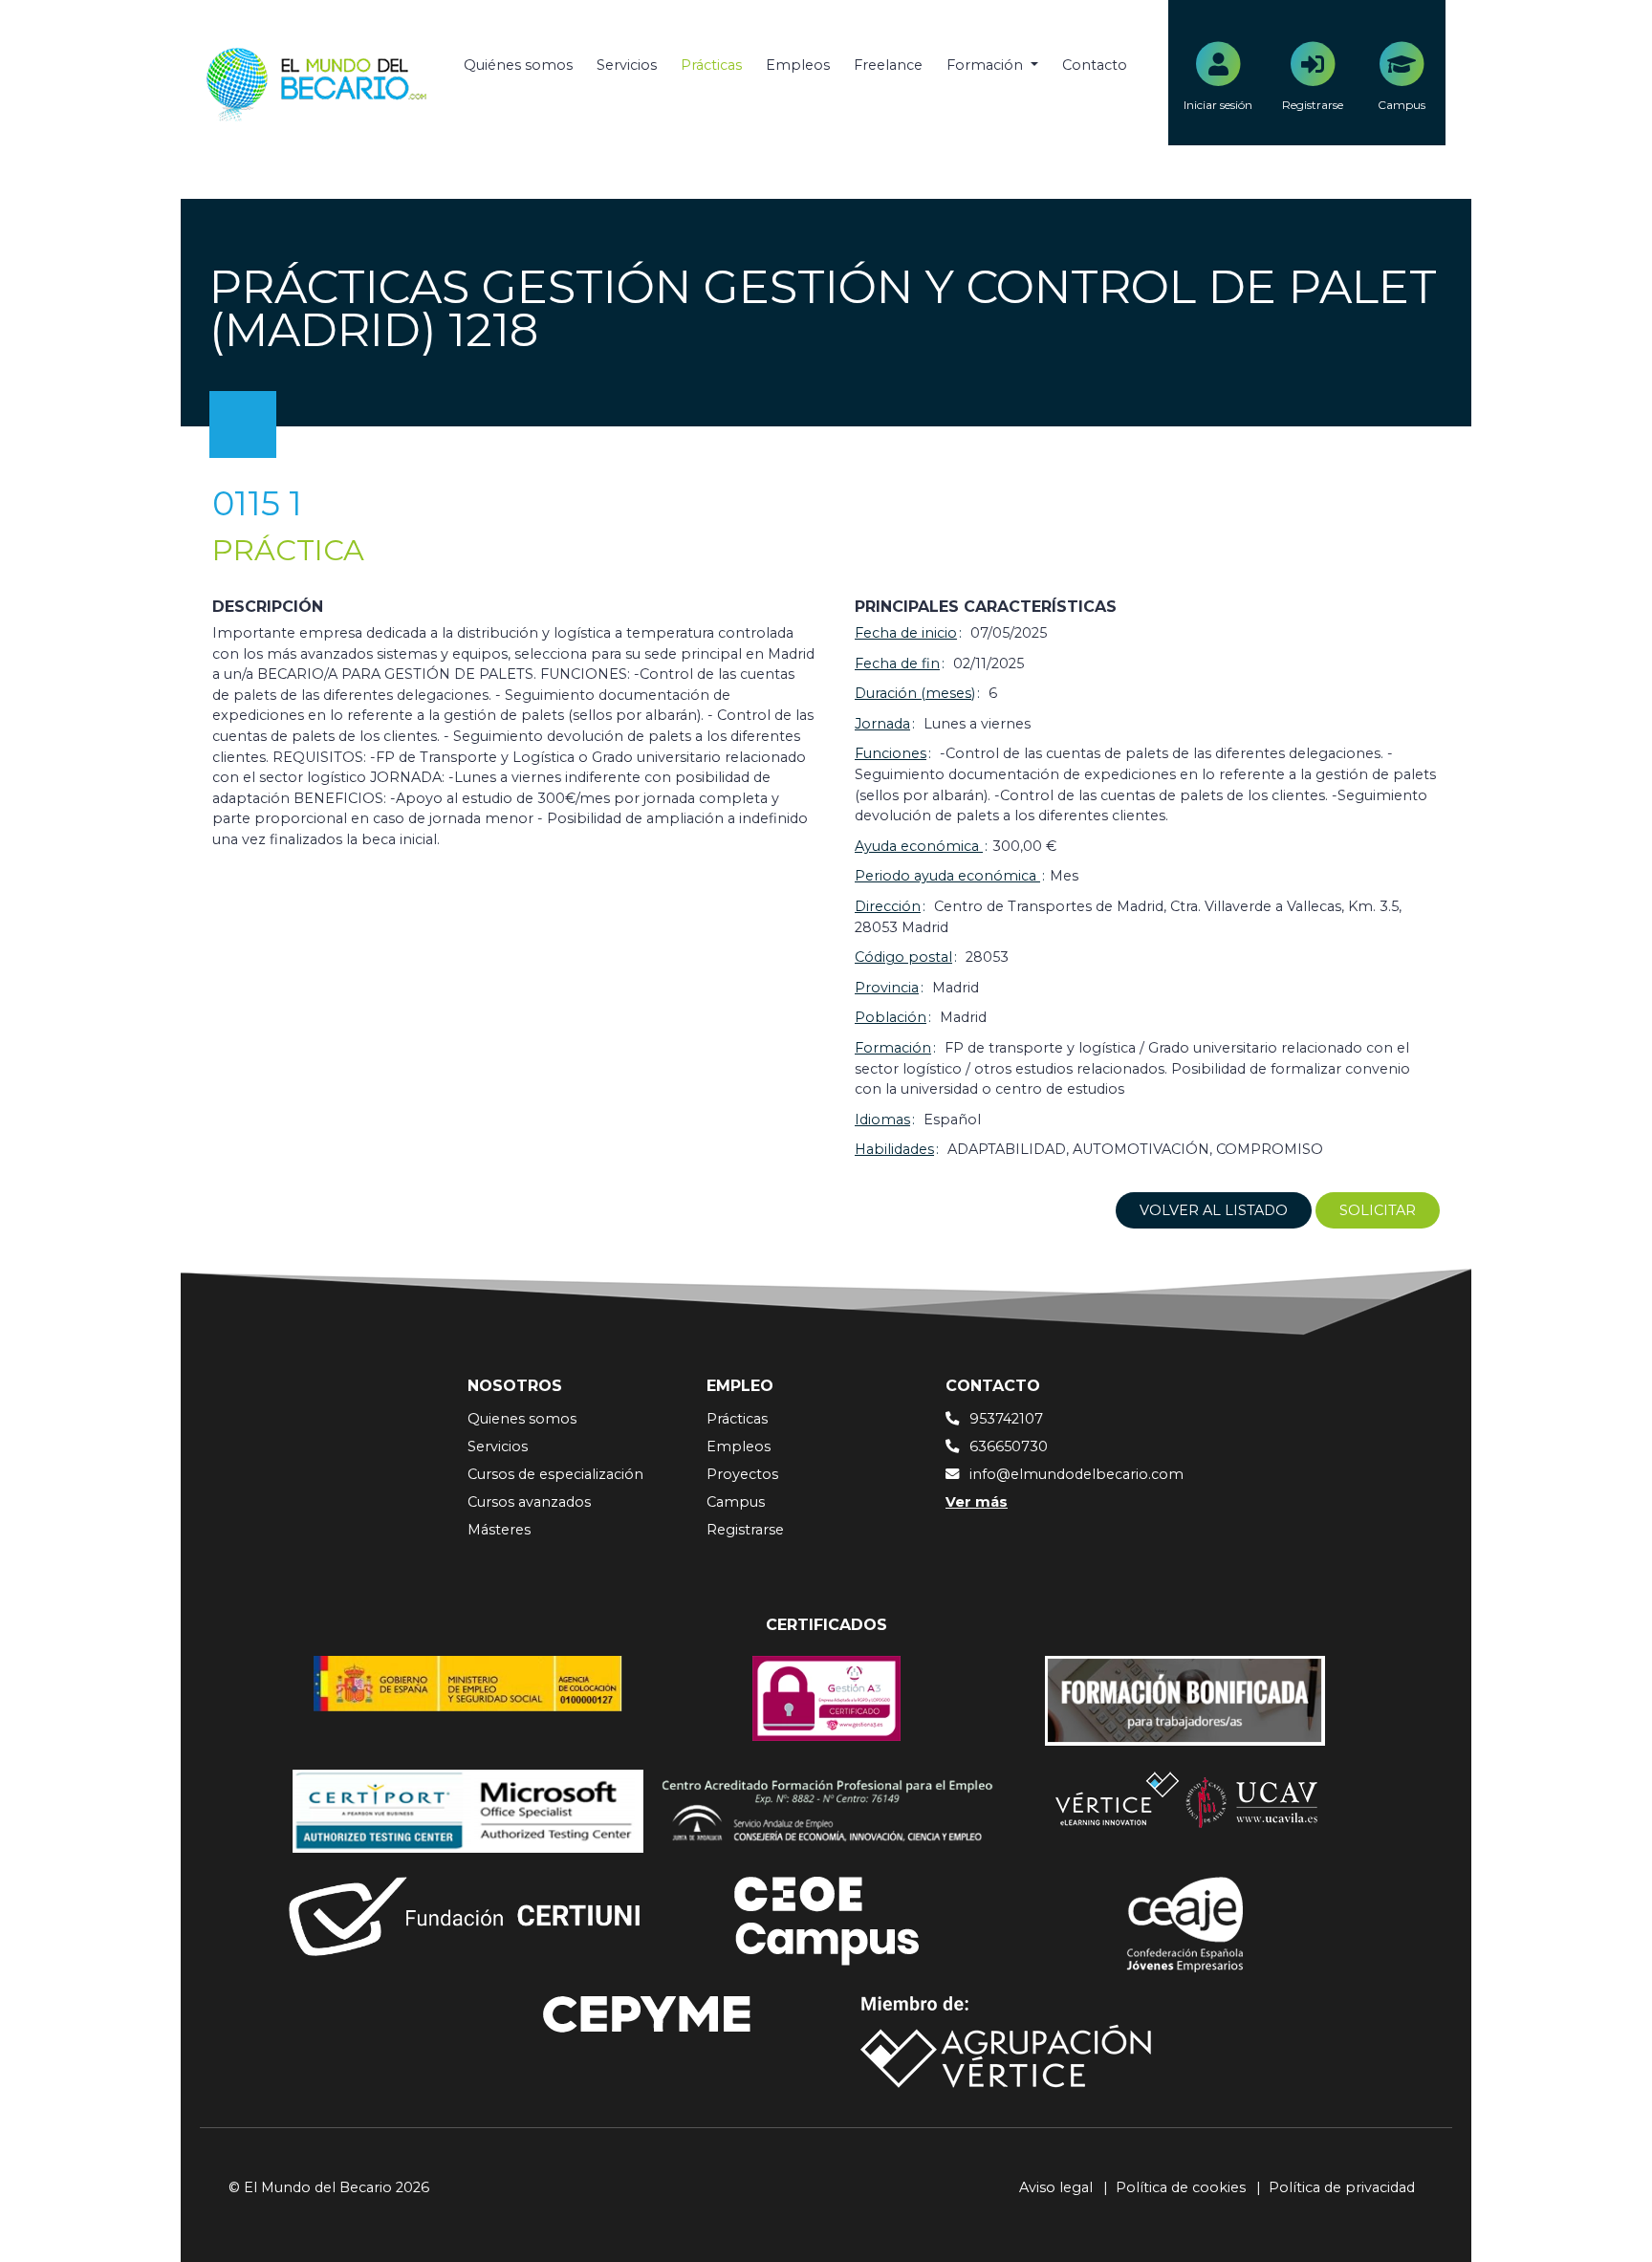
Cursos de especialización (555, 1474)
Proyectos (742, 1474)
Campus (736, 1502)
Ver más (977, 1502)
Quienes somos (522, 1419)
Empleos (798, 65)
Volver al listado (1214, 1210)
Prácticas (711, 65)
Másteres (499, 1530)
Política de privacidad (1342, 2187)
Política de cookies (1181, 2187)
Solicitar (1378, 1210)
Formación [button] (987, 65)
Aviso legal (1056, 2187)
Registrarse (745, 1530)
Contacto (1095, 65)
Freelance (888, 65)
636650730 (1009, 1446)
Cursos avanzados (529, 1502)
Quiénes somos (518, 65)
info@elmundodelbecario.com (1076, 1474)
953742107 (1006, 1419)
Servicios (627, 65)
